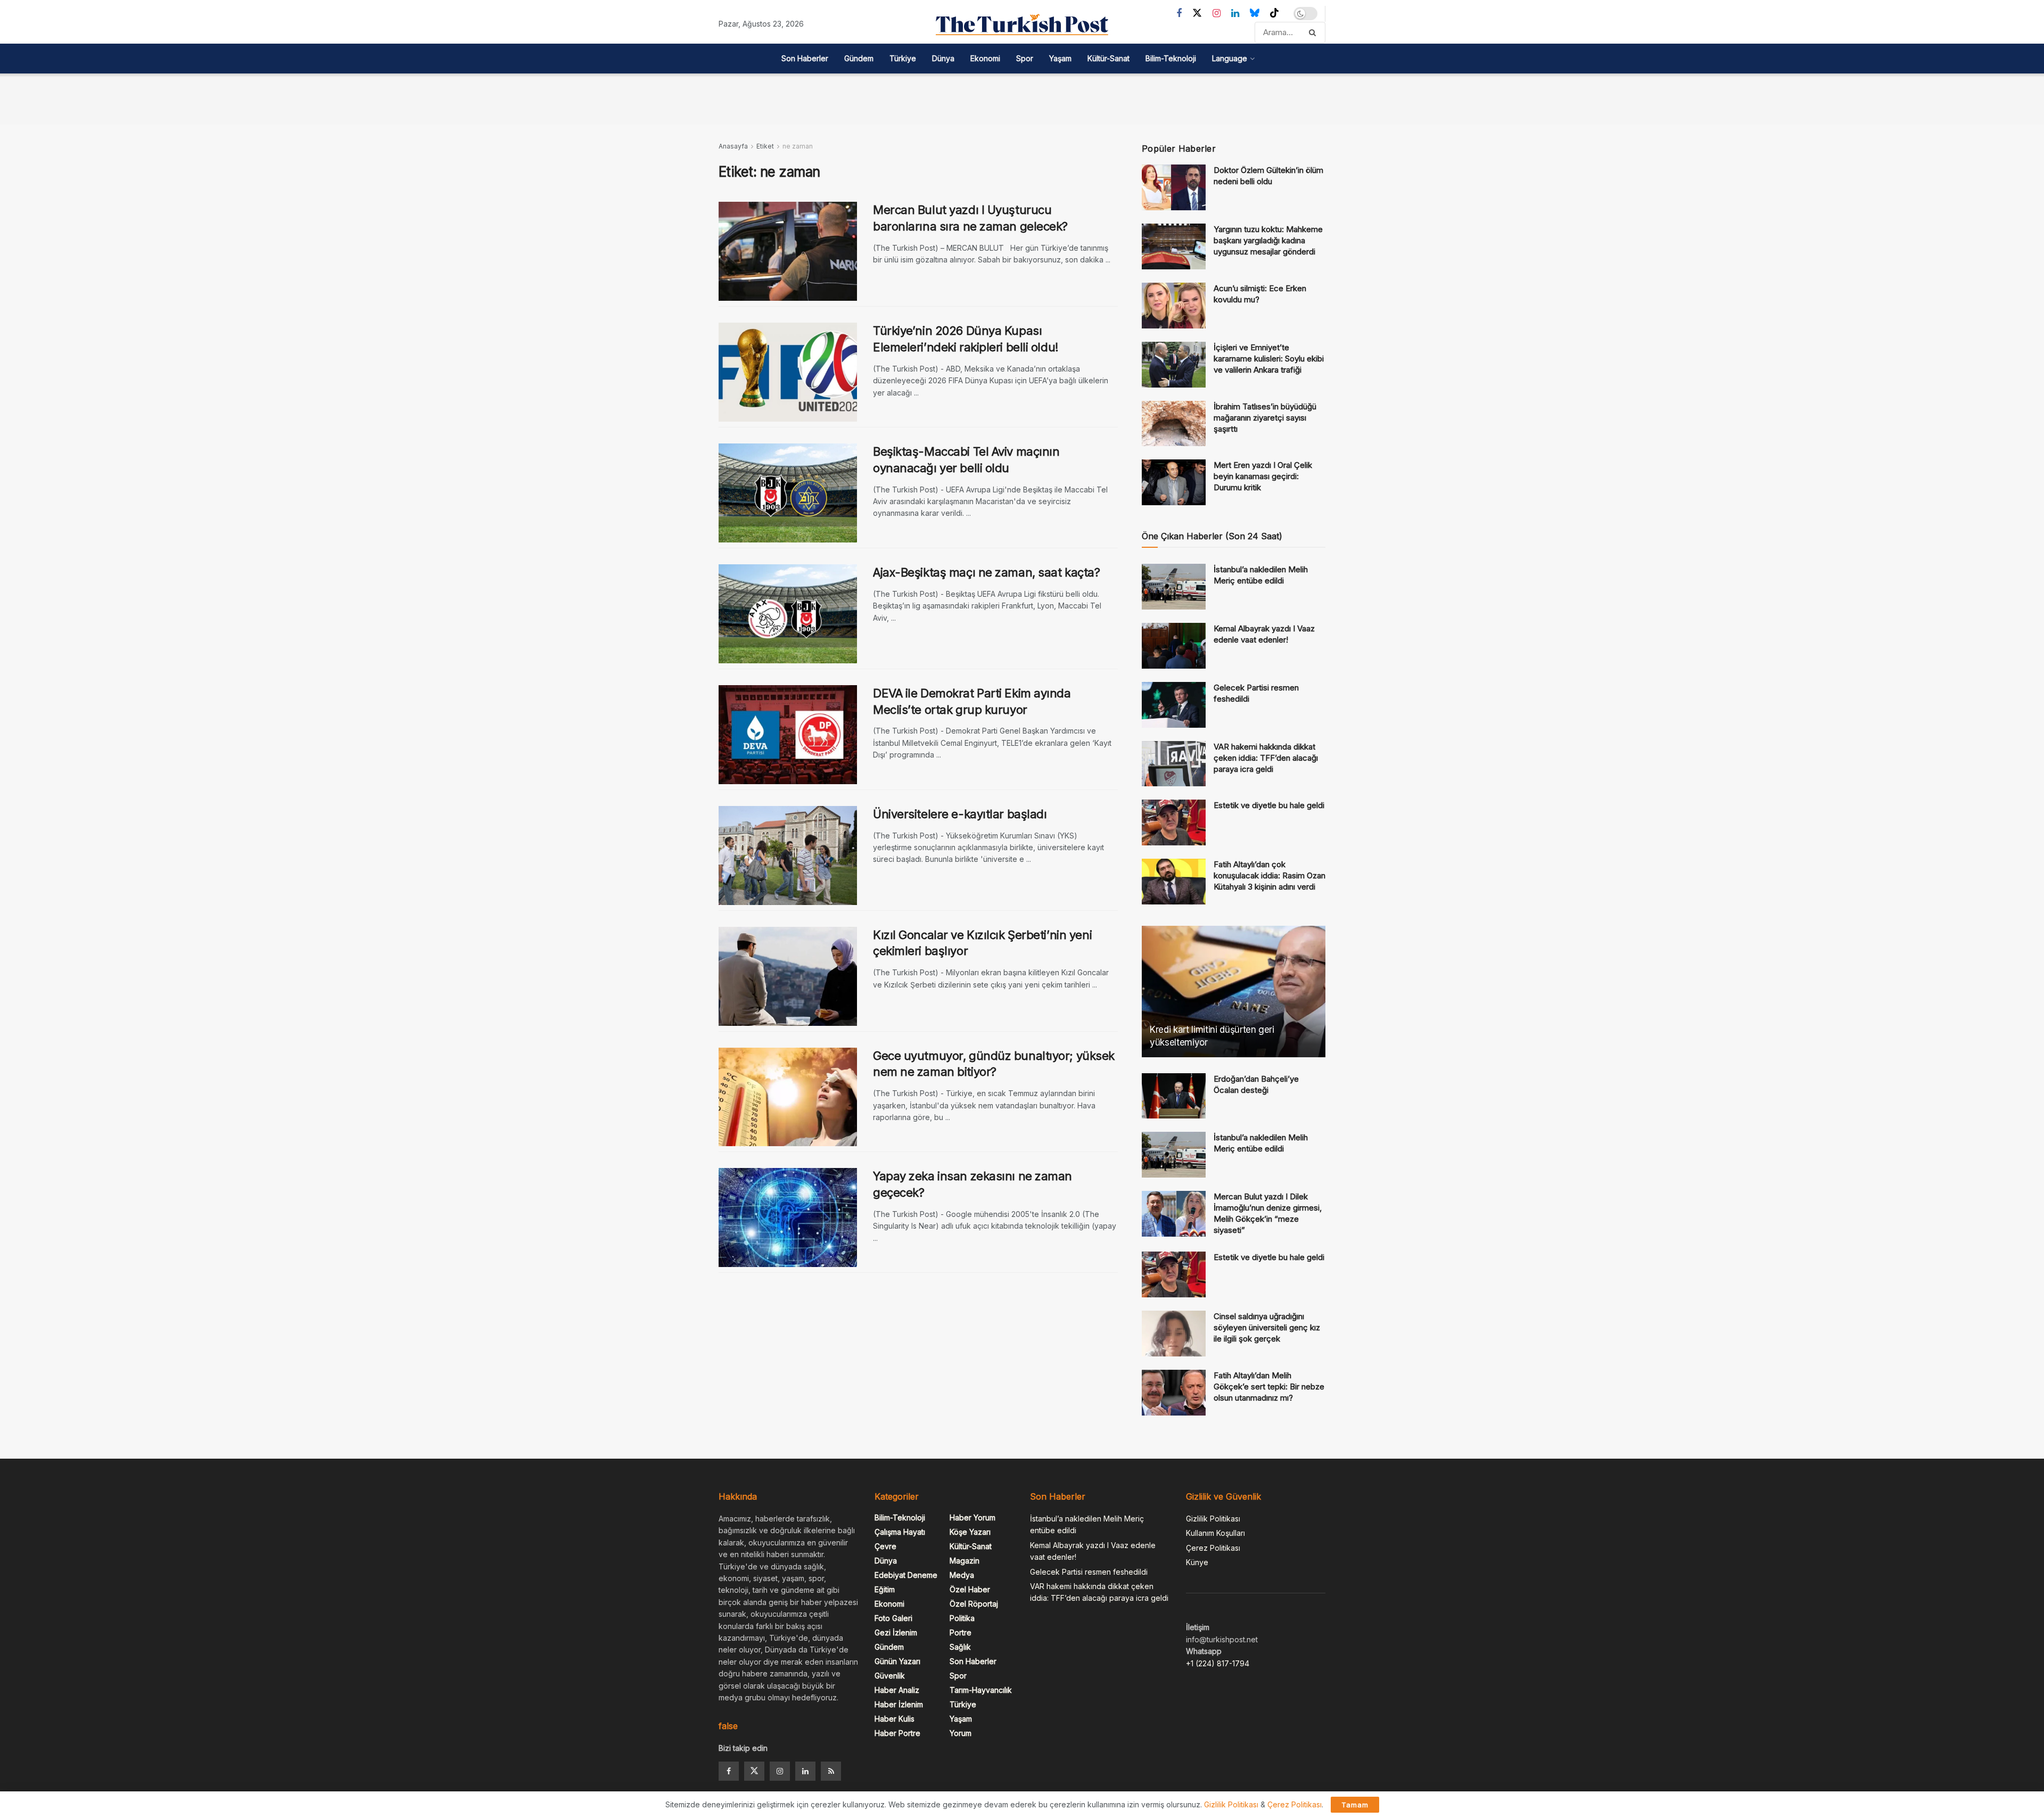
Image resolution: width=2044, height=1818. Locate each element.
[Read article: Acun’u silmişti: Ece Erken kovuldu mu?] (1174, 306)
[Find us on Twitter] (1197, 13)
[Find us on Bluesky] (1255, 13)
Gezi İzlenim (896, 1632)
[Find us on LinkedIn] (1235, 14)
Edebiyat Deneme (906, 1575)
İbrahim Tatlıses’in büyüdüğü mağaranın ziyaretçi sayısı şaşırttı (1265, 418)
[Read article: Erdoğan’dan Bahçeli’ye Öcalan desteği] (1174, 1096)
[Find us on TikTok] (1274, 13)
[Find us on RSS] (831, 1771)
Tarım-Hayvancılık (981, 1690)
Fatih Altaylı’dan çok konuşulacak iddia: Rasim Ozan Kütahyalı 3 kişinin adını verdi (1270, 875)
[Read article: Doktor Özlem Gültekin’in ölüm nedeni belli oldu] (1174, 187)
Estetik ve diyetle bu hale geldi (1269, 805)
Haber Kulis (895, 1719)
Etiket (765, 146)
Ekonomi (985, 58)
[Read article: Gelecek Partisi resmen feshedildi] (1174, 705)
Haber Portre (897, 1733)
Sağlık (960, 1647)
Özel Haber (970, 1589)
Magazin (965, 1561)
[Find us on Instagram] (1217, 14)
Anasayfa (733, 146)
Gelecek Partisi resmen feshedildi (1089, 1572)
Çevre (885, 1546)
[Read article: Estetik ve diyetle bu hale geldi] (1174, 822)
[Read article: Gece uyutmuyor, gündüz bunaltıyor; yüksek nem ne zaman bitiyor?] (788, 1097)
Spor (1025, 58)
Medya (962, 1575)
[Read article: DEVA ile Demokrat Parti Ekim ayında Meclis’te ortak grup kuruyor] (788, 735)
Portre (961, 1632)
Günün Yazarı (897, 1661)
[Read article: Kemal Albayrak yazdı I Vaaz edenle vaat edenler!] (1174, 646)
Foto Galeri (893, 1618)
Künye (1197, 1562)
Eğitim (885, 1589)
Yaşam (1060, 58)
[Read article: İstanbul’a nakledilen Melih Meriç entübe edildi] (1174, 587)
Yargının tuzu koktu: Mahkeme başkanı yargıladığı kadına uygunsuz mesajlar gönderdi (1268, 240)
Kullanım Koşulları (1215, 1533)
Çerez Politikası (1213, 1548)
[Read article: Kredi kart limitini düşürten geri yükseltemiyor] (1234, 992)
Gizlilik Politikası (1213, 1519)
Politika (962, 1618)
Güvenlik (890, 1676)
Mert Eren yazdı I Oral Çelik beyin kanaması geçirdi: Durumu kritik (1263, 476)
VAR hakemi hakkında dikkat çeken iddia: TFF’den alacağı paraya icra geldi (1266, 758)
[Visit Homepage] (1022, 24)
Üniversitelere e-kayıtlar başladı (960, 814)
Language (1230, 58)
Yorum (961, 1733)
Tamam (1355, 1805)
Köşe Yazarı (970, 1532)
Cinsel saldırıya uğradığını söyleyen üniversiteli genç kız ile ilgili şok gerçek (1267, 1327)
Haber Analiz (897, 1690)
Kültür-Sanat (1108, 58)
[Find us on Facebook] (1179, 14)
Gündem (859, 58)
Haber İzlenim (899, 1704)
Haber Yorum (972, 1517)
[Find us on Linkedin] (805, 1771)
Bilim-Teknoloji (1171, 58)
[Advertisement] (1022, 97)
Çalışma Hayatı (900, 1532)
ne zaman (798, 146)
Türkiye (903, 58)
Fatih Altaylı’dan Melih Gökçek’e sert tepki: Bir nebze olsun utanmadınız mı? (1269, 1387)
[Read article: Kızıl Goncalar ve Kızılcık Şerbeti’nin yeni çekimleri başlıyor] (788, 976)
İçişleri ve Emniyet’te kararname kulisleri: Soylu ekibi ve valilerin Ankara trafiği (1269, 359)
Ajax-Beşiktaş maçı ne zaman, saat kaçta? (986, 572)
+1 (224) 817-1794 (1218, 1663)
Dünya (943, 58)
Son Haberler (805, 58)
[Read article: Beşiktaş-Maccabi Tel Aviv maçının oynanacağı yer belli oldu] (788, 493)
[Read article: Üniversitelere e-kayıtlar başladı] (788, 855)
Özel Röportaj (974, 1604)
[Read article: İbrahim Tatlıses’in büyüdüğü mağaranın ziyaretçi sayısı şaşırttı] (1174, 424)
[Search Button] (1314, 32)
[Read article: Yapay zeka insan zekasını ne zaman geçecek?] (788, 1218)
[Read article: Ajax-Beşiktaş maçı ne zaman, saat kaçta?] (788, 614)
